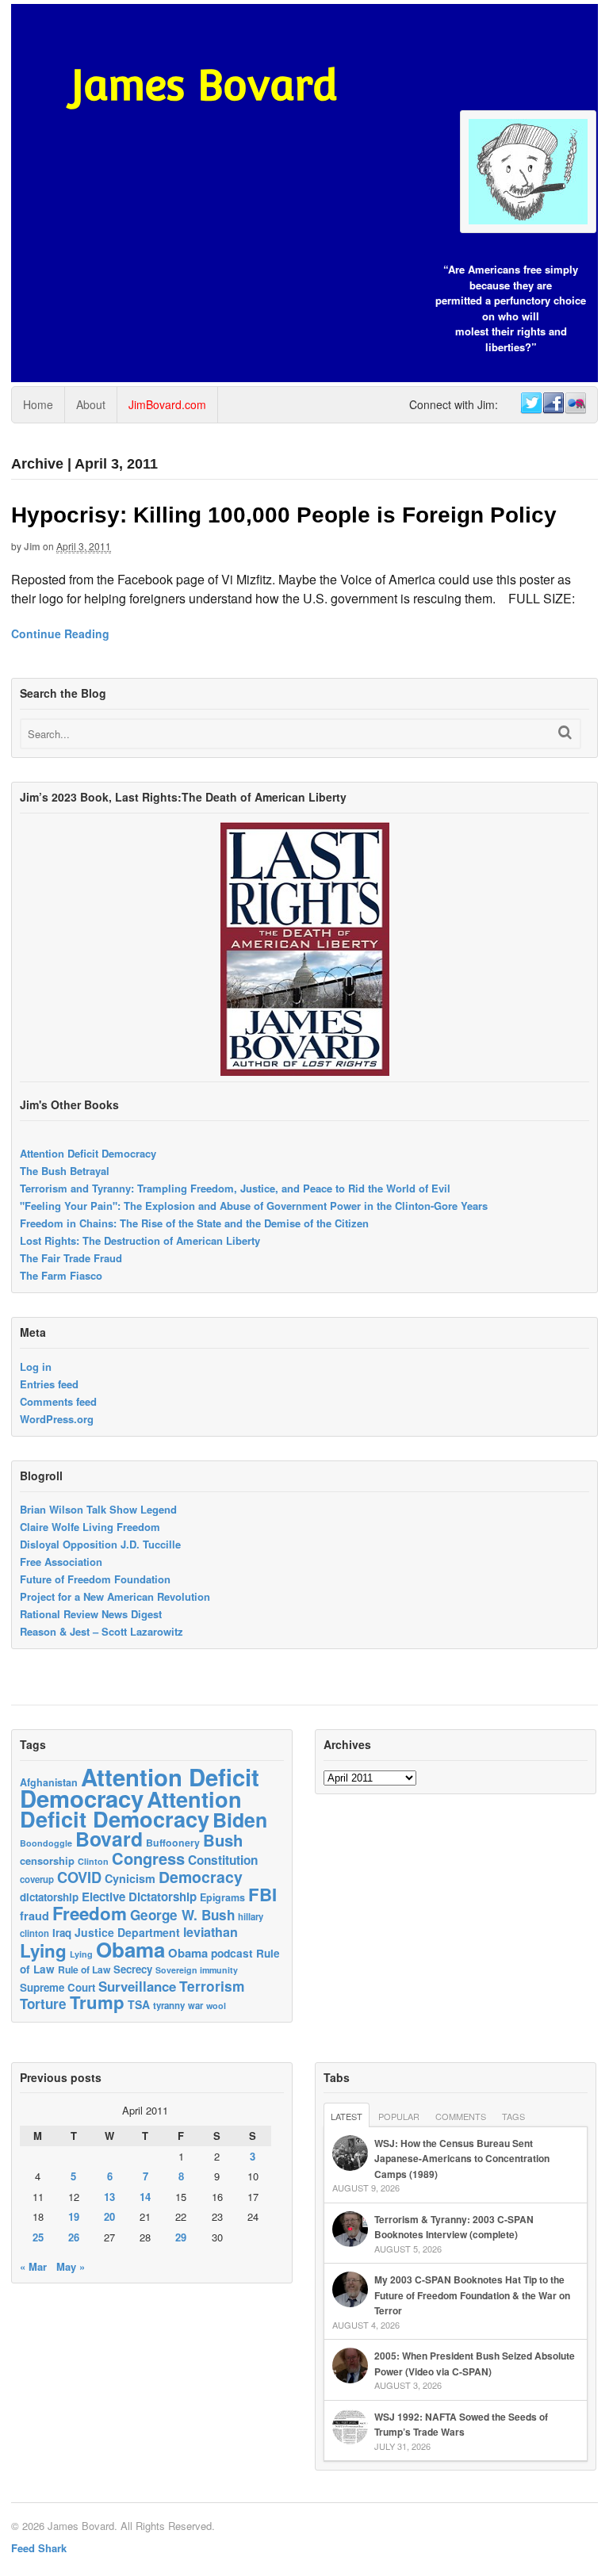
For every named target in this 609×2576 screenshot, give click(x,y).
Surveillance (137, 1986)
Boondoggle (46, 1843)
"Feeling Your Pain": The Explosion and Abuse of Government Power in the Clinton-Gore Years (254, 1206)
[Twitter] (530, 404)
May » (71, 2266)
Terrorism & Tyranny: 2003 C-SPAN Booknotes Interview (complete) (454, 2227)
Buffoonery (173, 1843)
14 (145, 2197)
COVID (79, 1877)
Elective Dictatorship (139, 1897)
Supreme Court (57, 1987)
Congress (148, 1858)
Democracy (201, 1877)
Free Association (61, 1562)
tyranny (169, 2006)
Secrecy (133, 1969)
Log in (36, 1366)
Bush (223, 1840)
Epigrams (222, 1897)
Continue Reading (60, 633)
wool (216, 2006)
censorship (47, 1860)
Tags (513, 2116)
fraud (34, 1916)
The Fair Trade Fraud (71, 1258)
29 (181, 2237)
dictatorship (49, 1897)
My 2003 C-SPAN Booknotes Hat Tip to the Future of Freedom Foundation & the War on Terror (472, 2295)
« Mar (33, 2266)
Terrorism (212, 1986)
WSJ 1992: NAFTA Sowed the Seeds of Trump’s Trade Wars (461, 2425)
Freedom (90, 1913)
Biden (240, 1820)
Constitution (223, 1860)
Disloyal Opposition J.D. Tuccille (100, 1544)
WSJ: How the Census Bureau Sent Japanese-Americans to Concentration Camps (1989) (462, 2159)
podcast (232, 1953)
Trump (97, 2002)
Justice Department (127, 1932)
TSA (139, 2004)
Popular (399, 2116)
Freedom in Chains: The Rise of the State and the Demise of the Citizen (194, 1223)
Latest (347, 2116)
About (91, 404)
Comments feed (58, 1401)
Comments (461, 2116)
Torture (43, 2004)
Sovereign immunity (197, 1970)
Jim (32, 546)
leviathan (211, 1932)
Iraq (62, 1933)
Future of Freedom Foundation (95, 1579)
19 (74, 2216)
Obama (130, 1949)
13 (109, 2197)
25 (38, 2237)
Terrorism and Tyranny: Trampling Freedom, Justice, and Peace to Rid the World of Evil (235, 1188)
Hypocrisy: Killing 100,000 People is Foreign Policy (284, 515)
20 (109, 2216)
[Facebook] (553, 404)
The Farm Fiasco (61, 1275)
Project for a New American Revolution (115, 1596)
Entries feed (49, 1384)
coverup (37, 1879)
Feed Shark (39, 2548)
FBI (262, 1894)
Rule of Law (84, 1969)
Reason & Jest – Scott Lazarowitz (101, 1631)
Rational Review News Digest (91, 1614)
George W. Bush (182, 1915)
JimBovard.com (167, 404)
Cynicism (130, 1878)
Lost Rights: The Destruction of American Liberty (140, 1240)
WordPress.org (57, 1419)
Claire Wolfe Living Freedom (90, 1527)
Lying (43, 1950)
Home (38, 404)
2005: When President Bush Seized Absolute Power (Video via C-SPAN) (475, 2364)
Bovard (109, 1839)
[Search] (565, 732)
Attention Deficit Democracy (88, 1153)
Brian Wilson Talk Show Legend (98, 1509)
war (195, 2005)
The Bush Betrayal (65, 1171)
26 (74, 2237)
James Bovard (204, 85)
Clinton (93, 1861)
